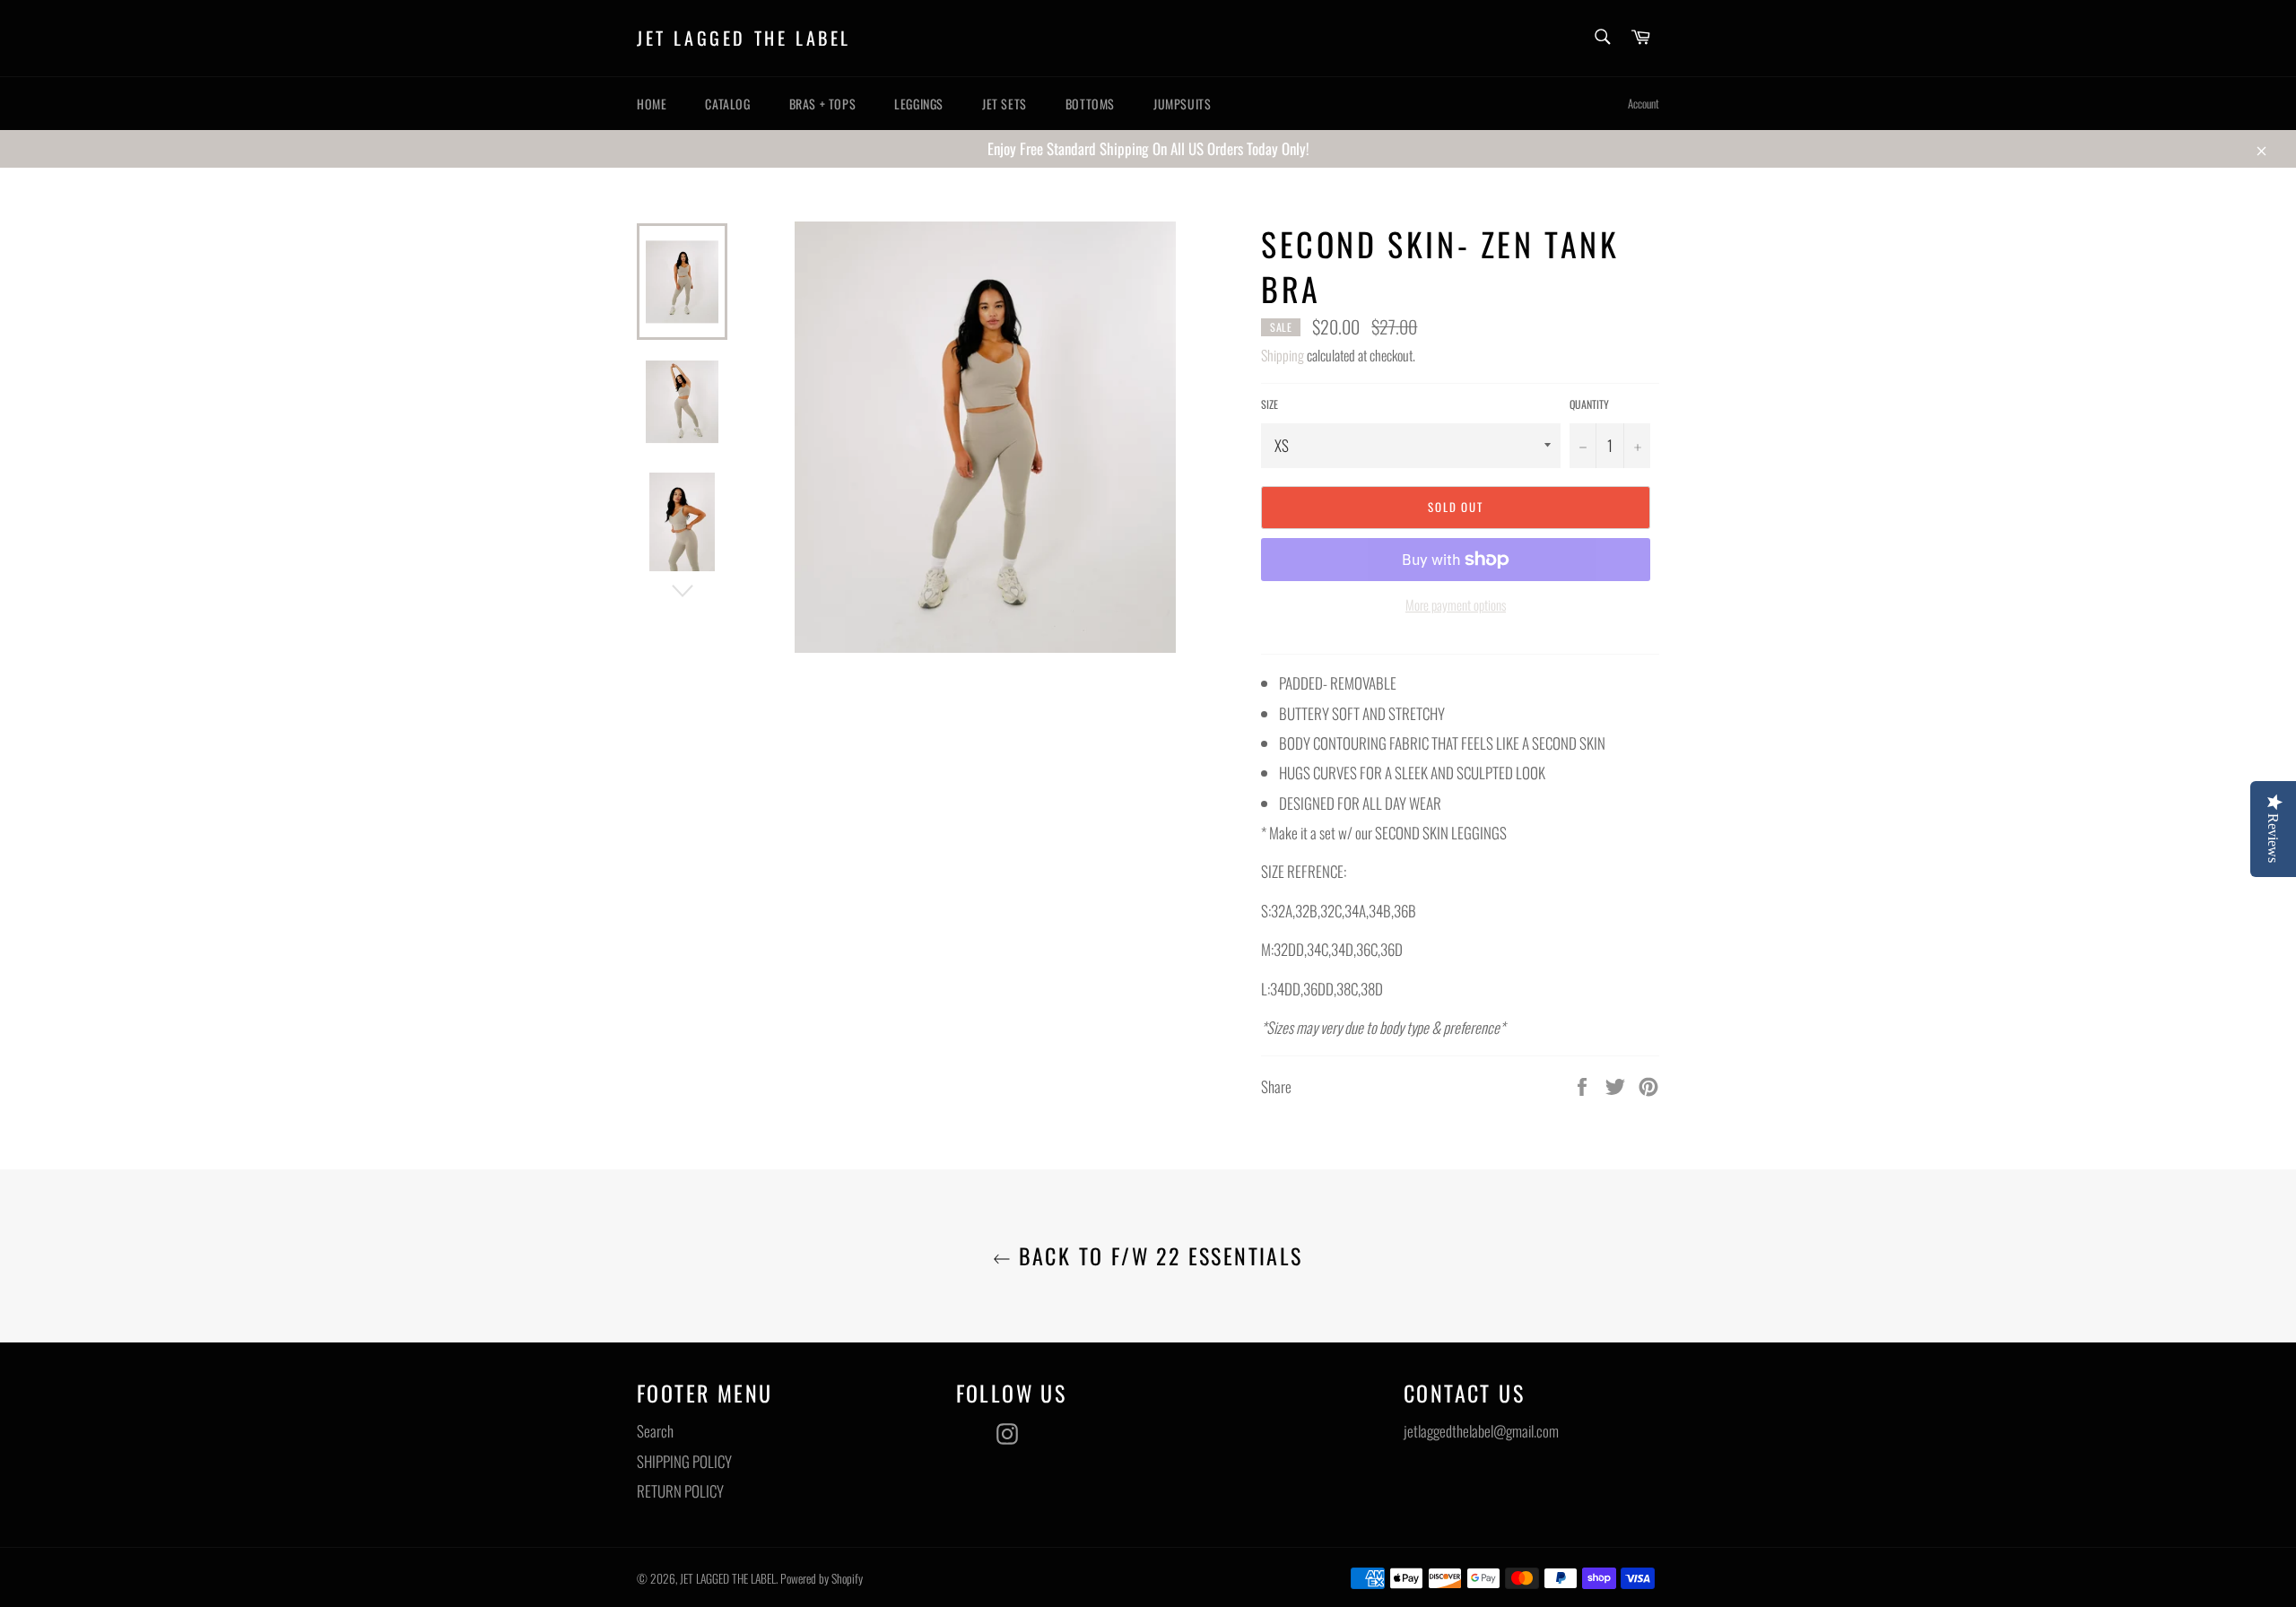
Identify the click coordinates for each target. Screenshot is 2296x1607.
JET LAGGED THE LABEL (744, 39)
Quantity (1589, 404)
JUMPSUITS (1182, 104)
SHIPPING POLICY (684, 1461)
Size (1270, 404)
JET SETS (1004, 104)
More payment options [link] (1456, 605)
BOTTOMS (1090, 104)
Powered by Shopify (822, 1578)
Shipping (1283, 355)
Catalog (727, 104)
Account (1644, 103)
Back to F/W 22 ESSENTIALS (1157, 1256)
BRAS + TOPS (823, 104)
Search (655, 1431)
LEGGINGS (919, 104)
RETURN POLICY (680, 1491)
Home (652, 104)
